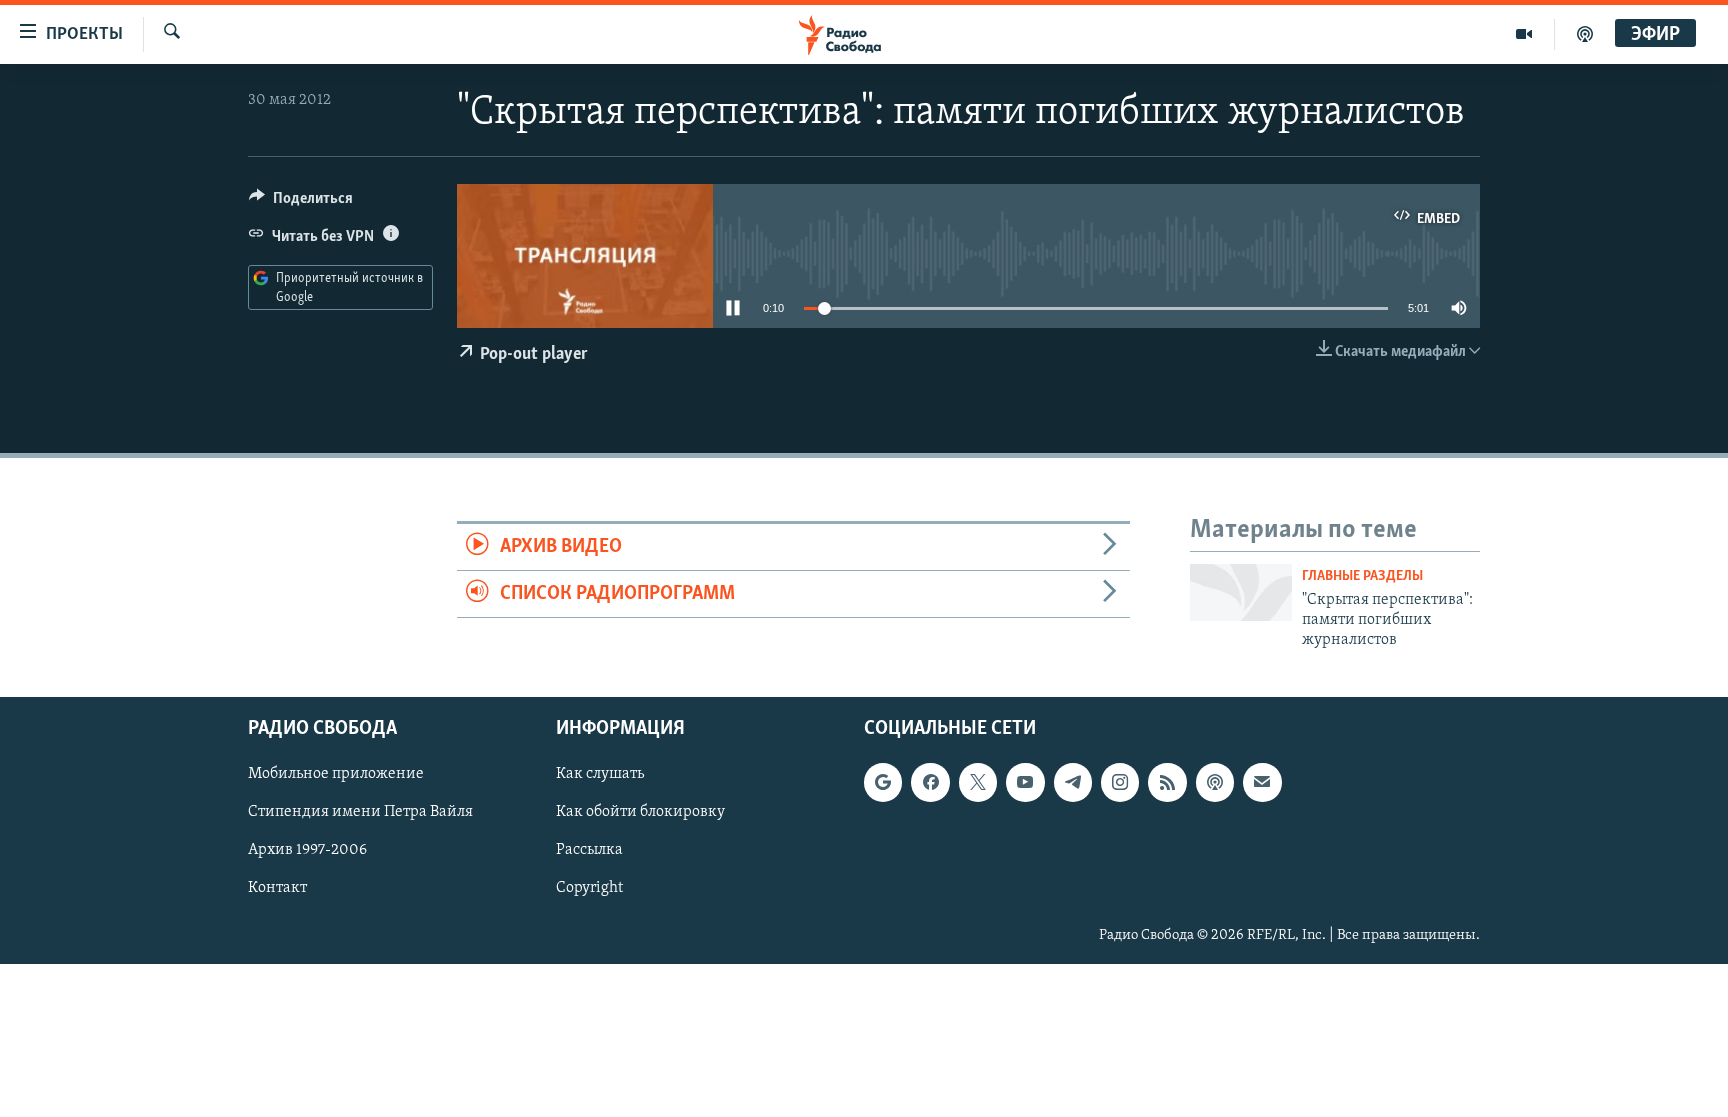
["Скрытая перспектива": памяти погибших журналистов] (1241, 592)
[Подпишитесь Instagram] (1120, 782)
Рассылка (589, 850)
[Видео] (1524, 34)
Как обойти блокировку (640, 812)
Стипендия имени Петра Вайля (360, 812)
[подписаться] (1262, 782)
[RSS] (1167, 782)
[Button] (301, 203)
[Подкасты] (1215, 782)
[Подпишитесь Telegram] (1073, 782)
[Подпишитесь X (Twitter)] (978, 782)
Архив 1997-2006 (307, 850)
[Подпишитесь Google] (883, 782)
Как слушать (600, 774)
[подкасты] (1585, 34)
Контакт (277, 888)
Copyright (589, 888)
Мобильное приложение (336, 774)
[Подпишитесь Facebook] (930, 782)
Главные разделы (1362, 576)
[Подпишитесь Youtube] (1025, 782)
